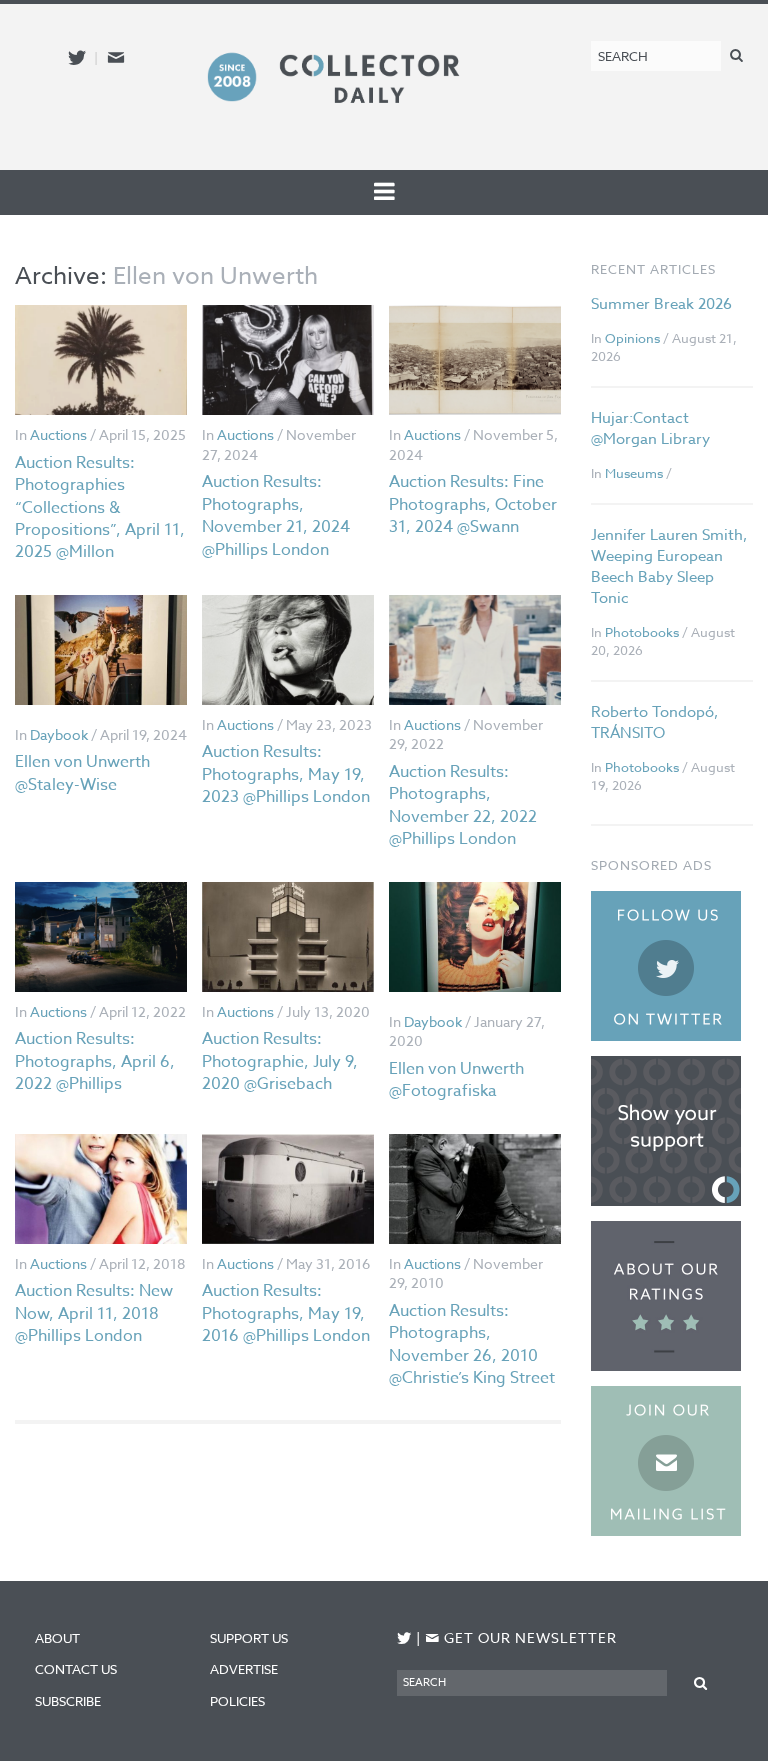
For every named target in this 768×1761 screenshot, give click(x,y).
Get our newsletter (521, 1637)
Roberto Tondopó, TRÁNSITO (654, 722)
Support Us (249, 1638)
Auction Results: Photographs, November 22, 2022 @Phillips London (463, 805)
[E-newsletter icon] (116, 57)
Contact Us (76, 1669)
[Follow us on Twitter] (77, 57)
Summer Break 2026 (661, 304)
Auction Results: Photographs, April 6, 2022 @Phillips (95, 1061)
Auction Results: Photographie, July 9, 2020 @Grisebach (280, 1061)
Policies (237, 1701)
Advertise (244, 1669)
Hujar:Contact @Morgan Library (650, 428)
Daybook (59, 734)
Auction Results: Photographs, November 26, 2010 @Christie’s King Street (472, 1344)
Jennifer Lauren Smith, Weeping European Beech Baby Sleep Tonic (669, 566)
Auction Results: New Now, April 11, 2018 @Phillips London (94, 1313)
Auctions (58, 434)
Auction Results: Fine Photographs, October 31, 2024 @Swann (473, 504)
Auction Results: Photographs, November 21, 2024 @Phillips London (276, 515)
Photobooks (642, 632)
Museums (634, 473)
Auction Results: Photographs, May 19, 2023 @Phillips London (286, 774)
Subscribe (68, 1701)
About (57, 1638)
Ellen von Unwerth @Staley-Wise (82, 773)
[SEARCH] (737, 54)
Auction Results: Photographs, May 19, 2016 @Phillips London (286, 1313)
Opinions (632, 338)
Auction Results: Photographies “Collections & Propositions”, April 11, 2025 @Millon (100, 508)
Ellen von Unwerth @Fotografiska (456, 1080)
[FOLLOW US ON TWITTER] (404, 1638)
